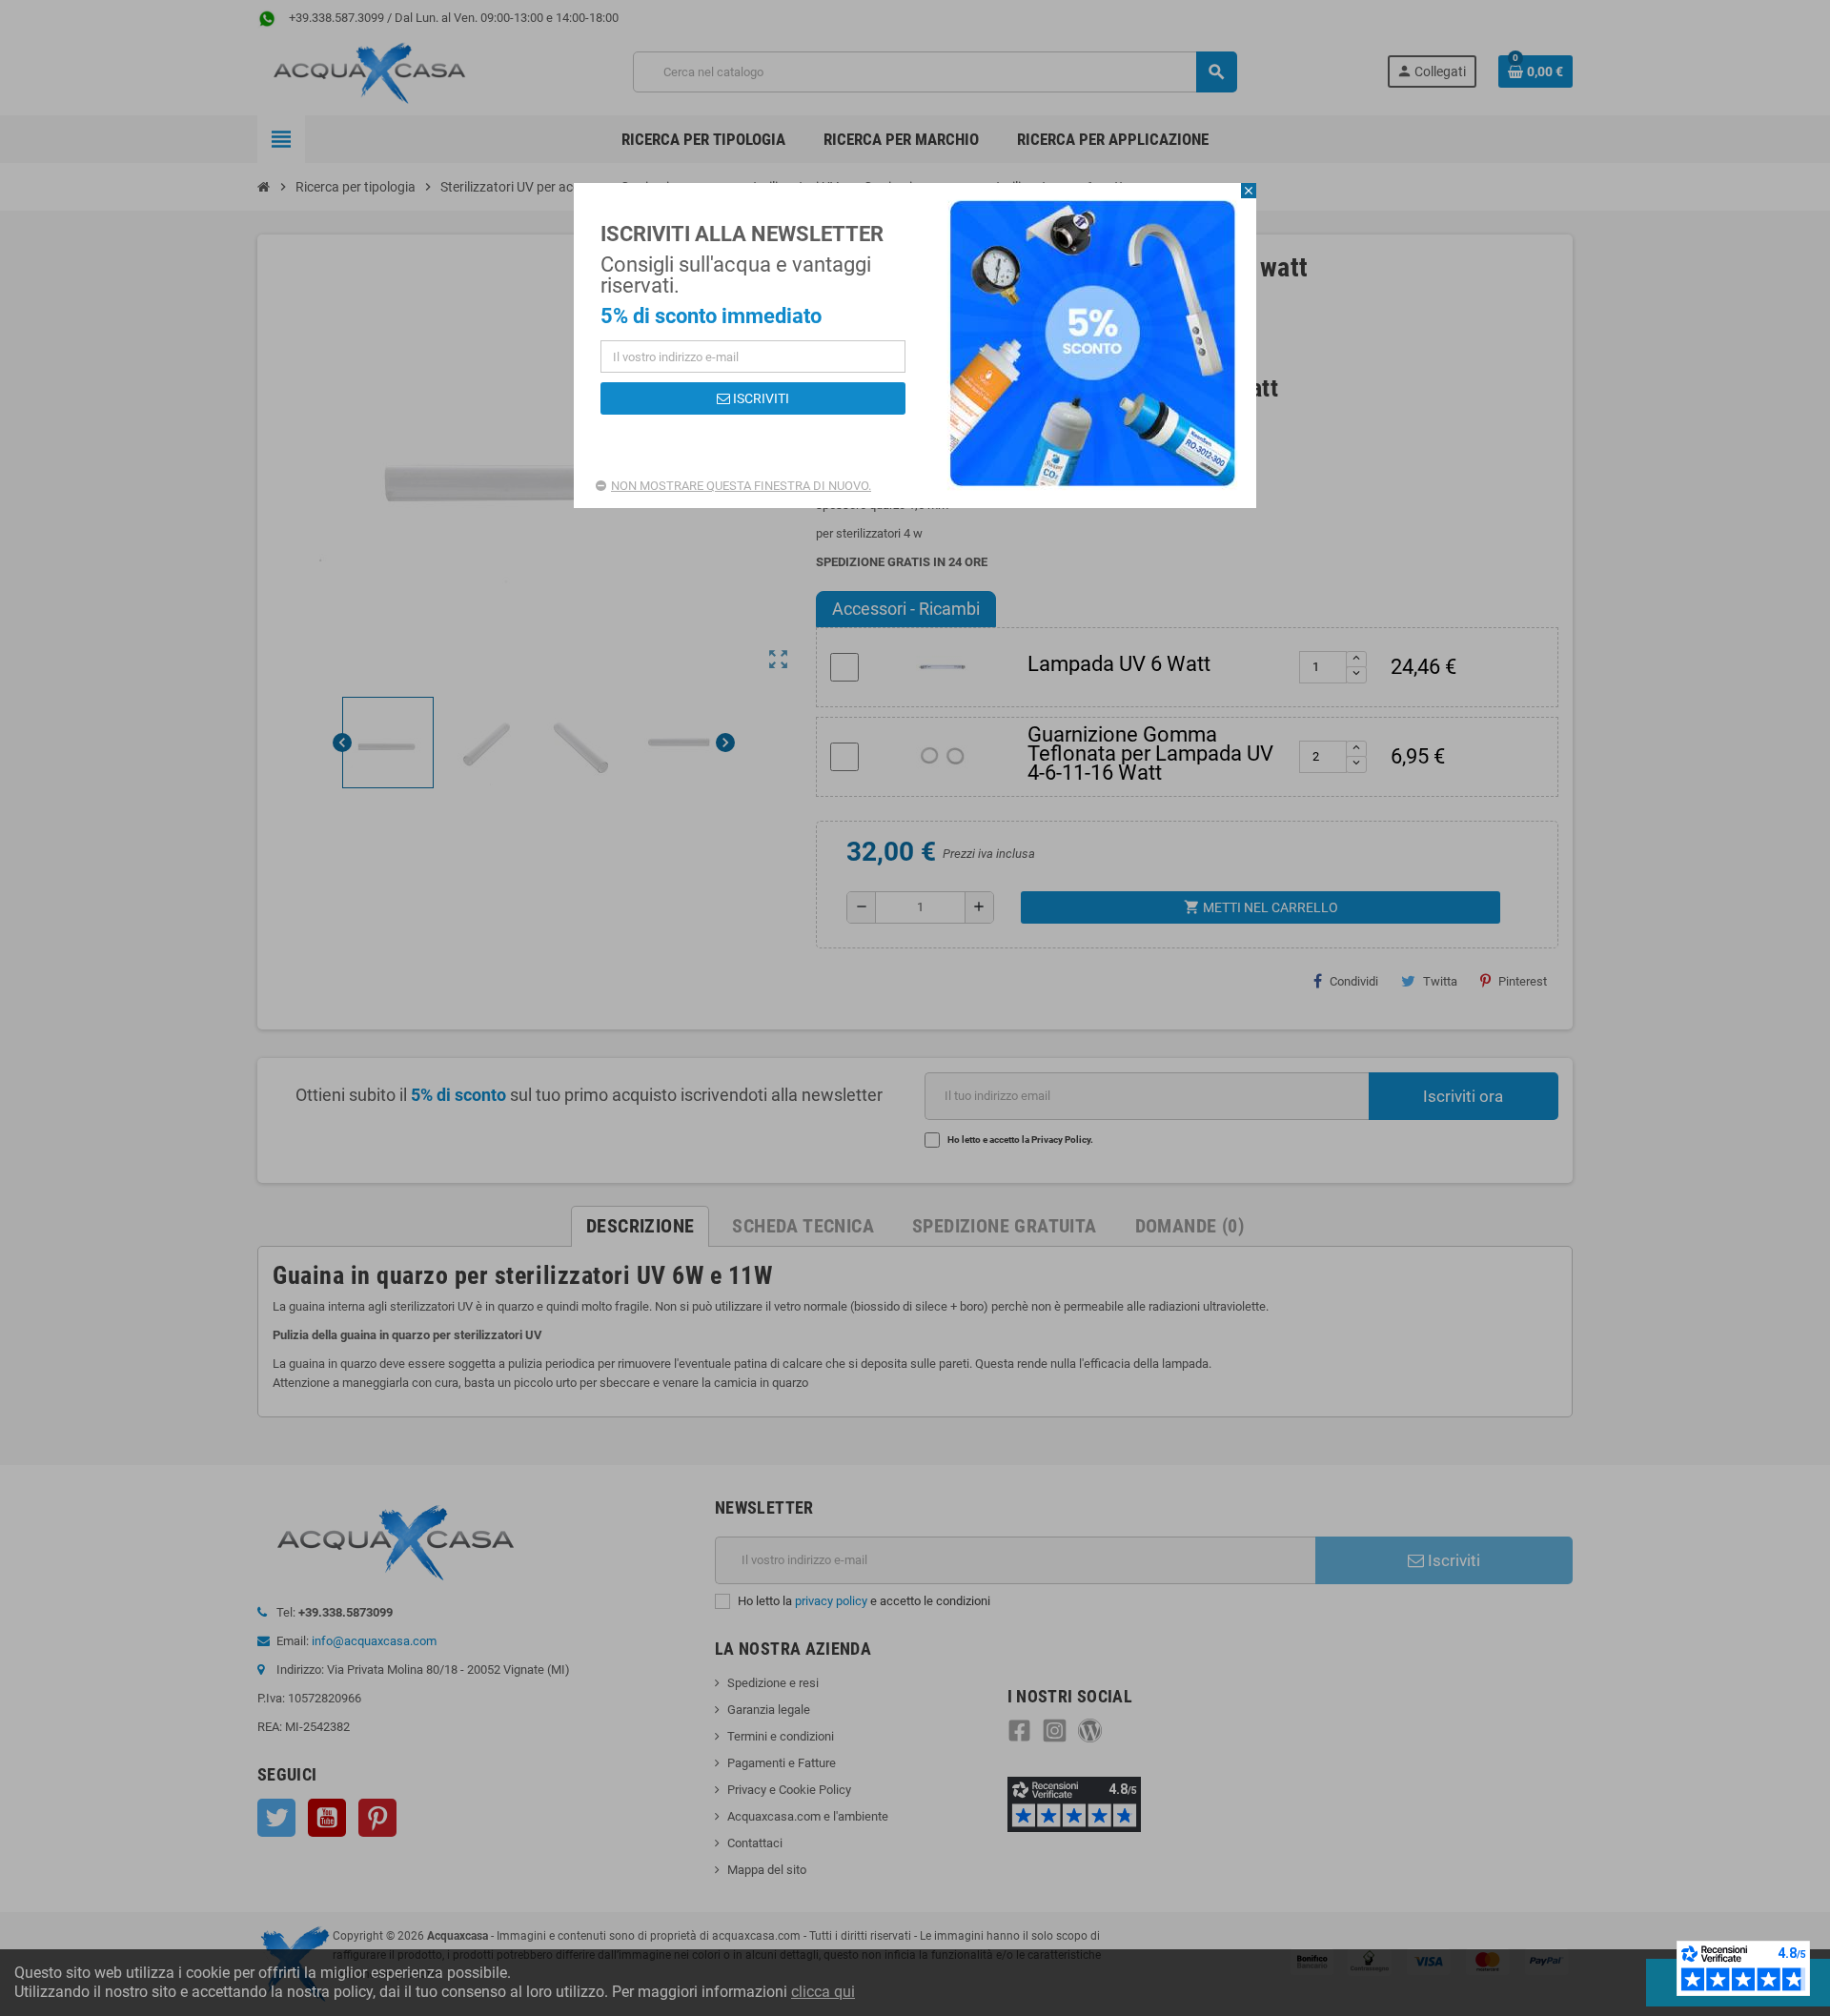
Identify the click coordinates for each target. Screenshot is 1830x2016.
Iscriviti (760, 398)
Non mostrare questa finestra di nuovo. (741, 486)
